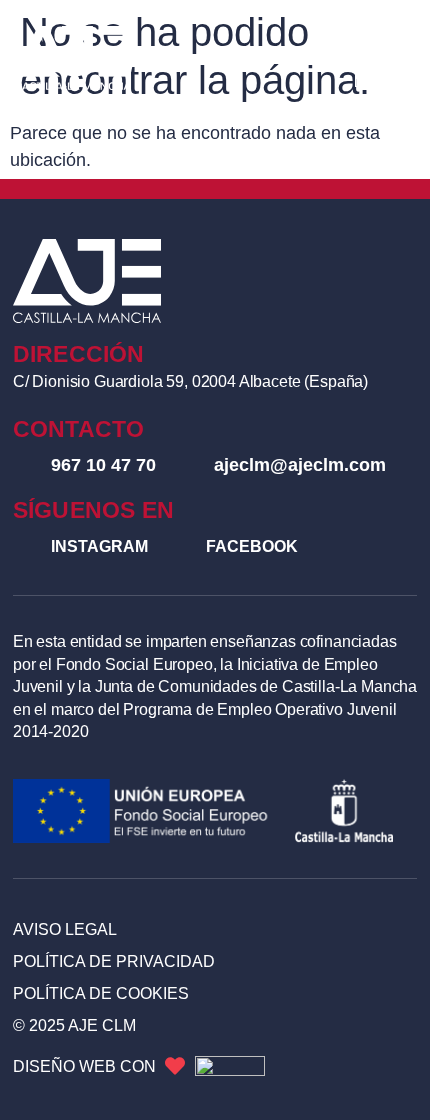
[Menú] (385, 58)
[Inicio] (73, 58)
